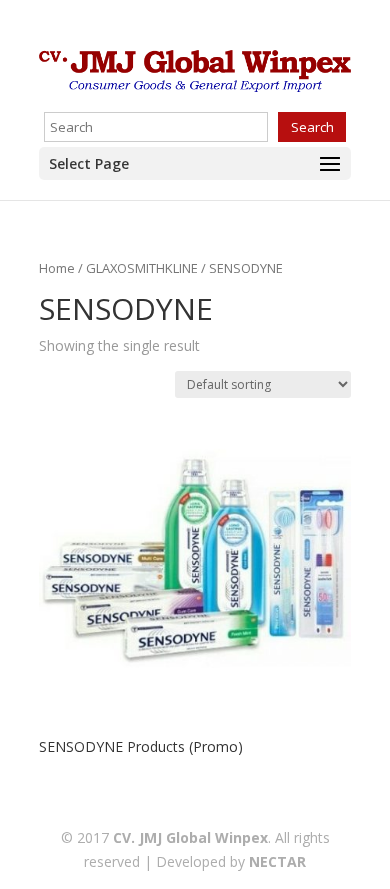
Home (57, 268)
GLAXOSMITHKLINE (142, 268)
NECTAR (277, 861)
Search (312, 127)
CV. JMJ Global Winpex (190, 837)
